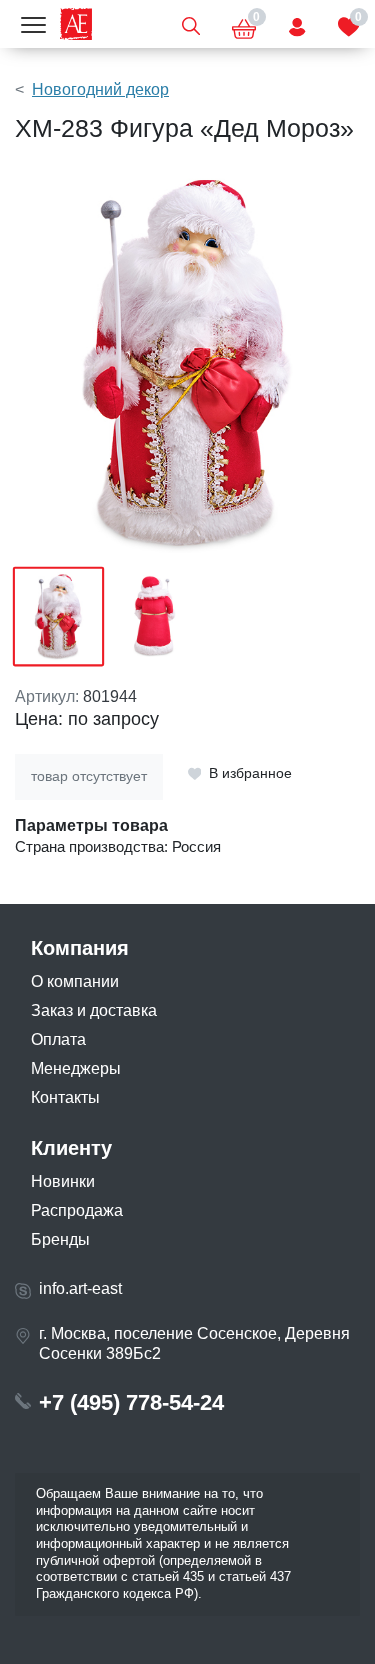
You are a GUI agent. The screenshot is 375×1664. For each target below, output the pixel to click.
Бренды (60, 1239)
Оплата (58, 1039)
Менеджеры (76, 1068)
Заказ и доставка (94, 1010)
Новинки (63, 1181)
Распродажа (77, 1210)
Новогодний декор (100, 89)
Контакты (65, 1097)
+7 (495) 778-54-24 (131, 1402)
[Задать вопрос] (297, 24)
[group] (187, 363)
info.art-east (80, 1288)
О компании (75, 981)
